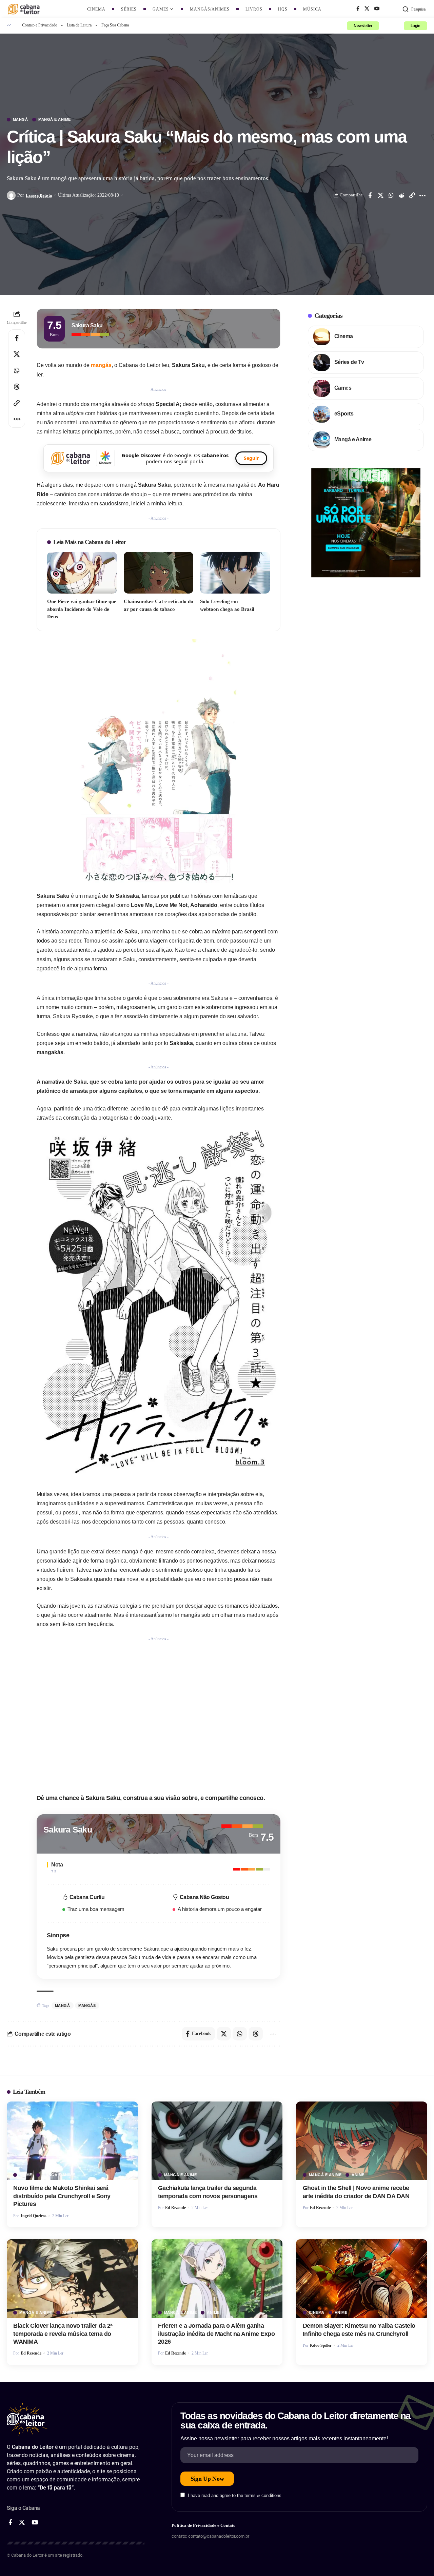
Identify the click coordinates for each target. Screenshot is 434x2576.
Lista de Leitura (79, 25)
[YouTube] (377, 9)
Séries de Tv (349, 362)
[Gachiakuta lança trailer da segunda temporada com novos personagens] (217, 2141)
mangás (101, 365)
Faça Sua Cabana (115, 25)
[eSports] (322, 414)
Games (343, 388)
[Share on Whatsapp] (391, 195)
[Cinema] (322, 337)
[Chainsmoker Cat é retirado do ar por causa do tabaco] (159, 573)
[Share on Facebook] (370, 195)
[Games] (322, 388)
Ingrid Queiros (34, 2216)
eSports (344, 414)
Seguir (251, 458)
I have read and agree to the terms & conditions (235, 2495)
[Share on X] (380, 195)
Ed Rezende (175, 2208)
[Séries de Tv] (322, 363)
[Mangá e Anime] (322, 440)
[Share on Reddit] (401, 195)
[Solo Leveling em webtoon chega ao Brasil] (235, 573)
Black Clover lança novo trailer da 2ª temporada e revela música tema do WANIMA (63, 2334)
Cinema (344, 336)
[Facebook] (358, 9)
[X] (367, 9)
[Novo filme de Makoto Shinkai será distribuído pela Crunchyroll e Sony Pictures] (72, 2141)
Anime (26, 2175)
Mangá (21, 120)
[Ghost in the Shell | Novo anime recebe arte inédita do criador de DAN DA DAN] (362, 2141)
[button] (414, 9)
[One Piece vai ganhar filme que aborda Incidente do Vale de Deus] (82, 573)
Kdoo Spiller (321, 2345)
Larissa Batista (39, 195)
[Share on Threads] (17, 387)
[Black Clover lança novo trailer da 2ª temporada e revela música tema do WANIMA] (72, 2279)
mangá (63, 2006)
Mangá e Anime (55, 120)
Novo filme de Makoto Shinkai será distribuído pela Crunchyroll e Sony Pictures (62, 2196)
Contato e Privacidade (40, 25)
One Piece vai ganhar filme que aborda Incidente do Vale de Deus (82, 609)
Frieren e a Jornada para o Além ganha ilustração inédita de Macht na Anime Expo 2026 (216, 2334)
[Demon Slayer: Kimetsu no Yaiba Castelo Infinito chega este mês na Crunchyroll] (362, 2279)
